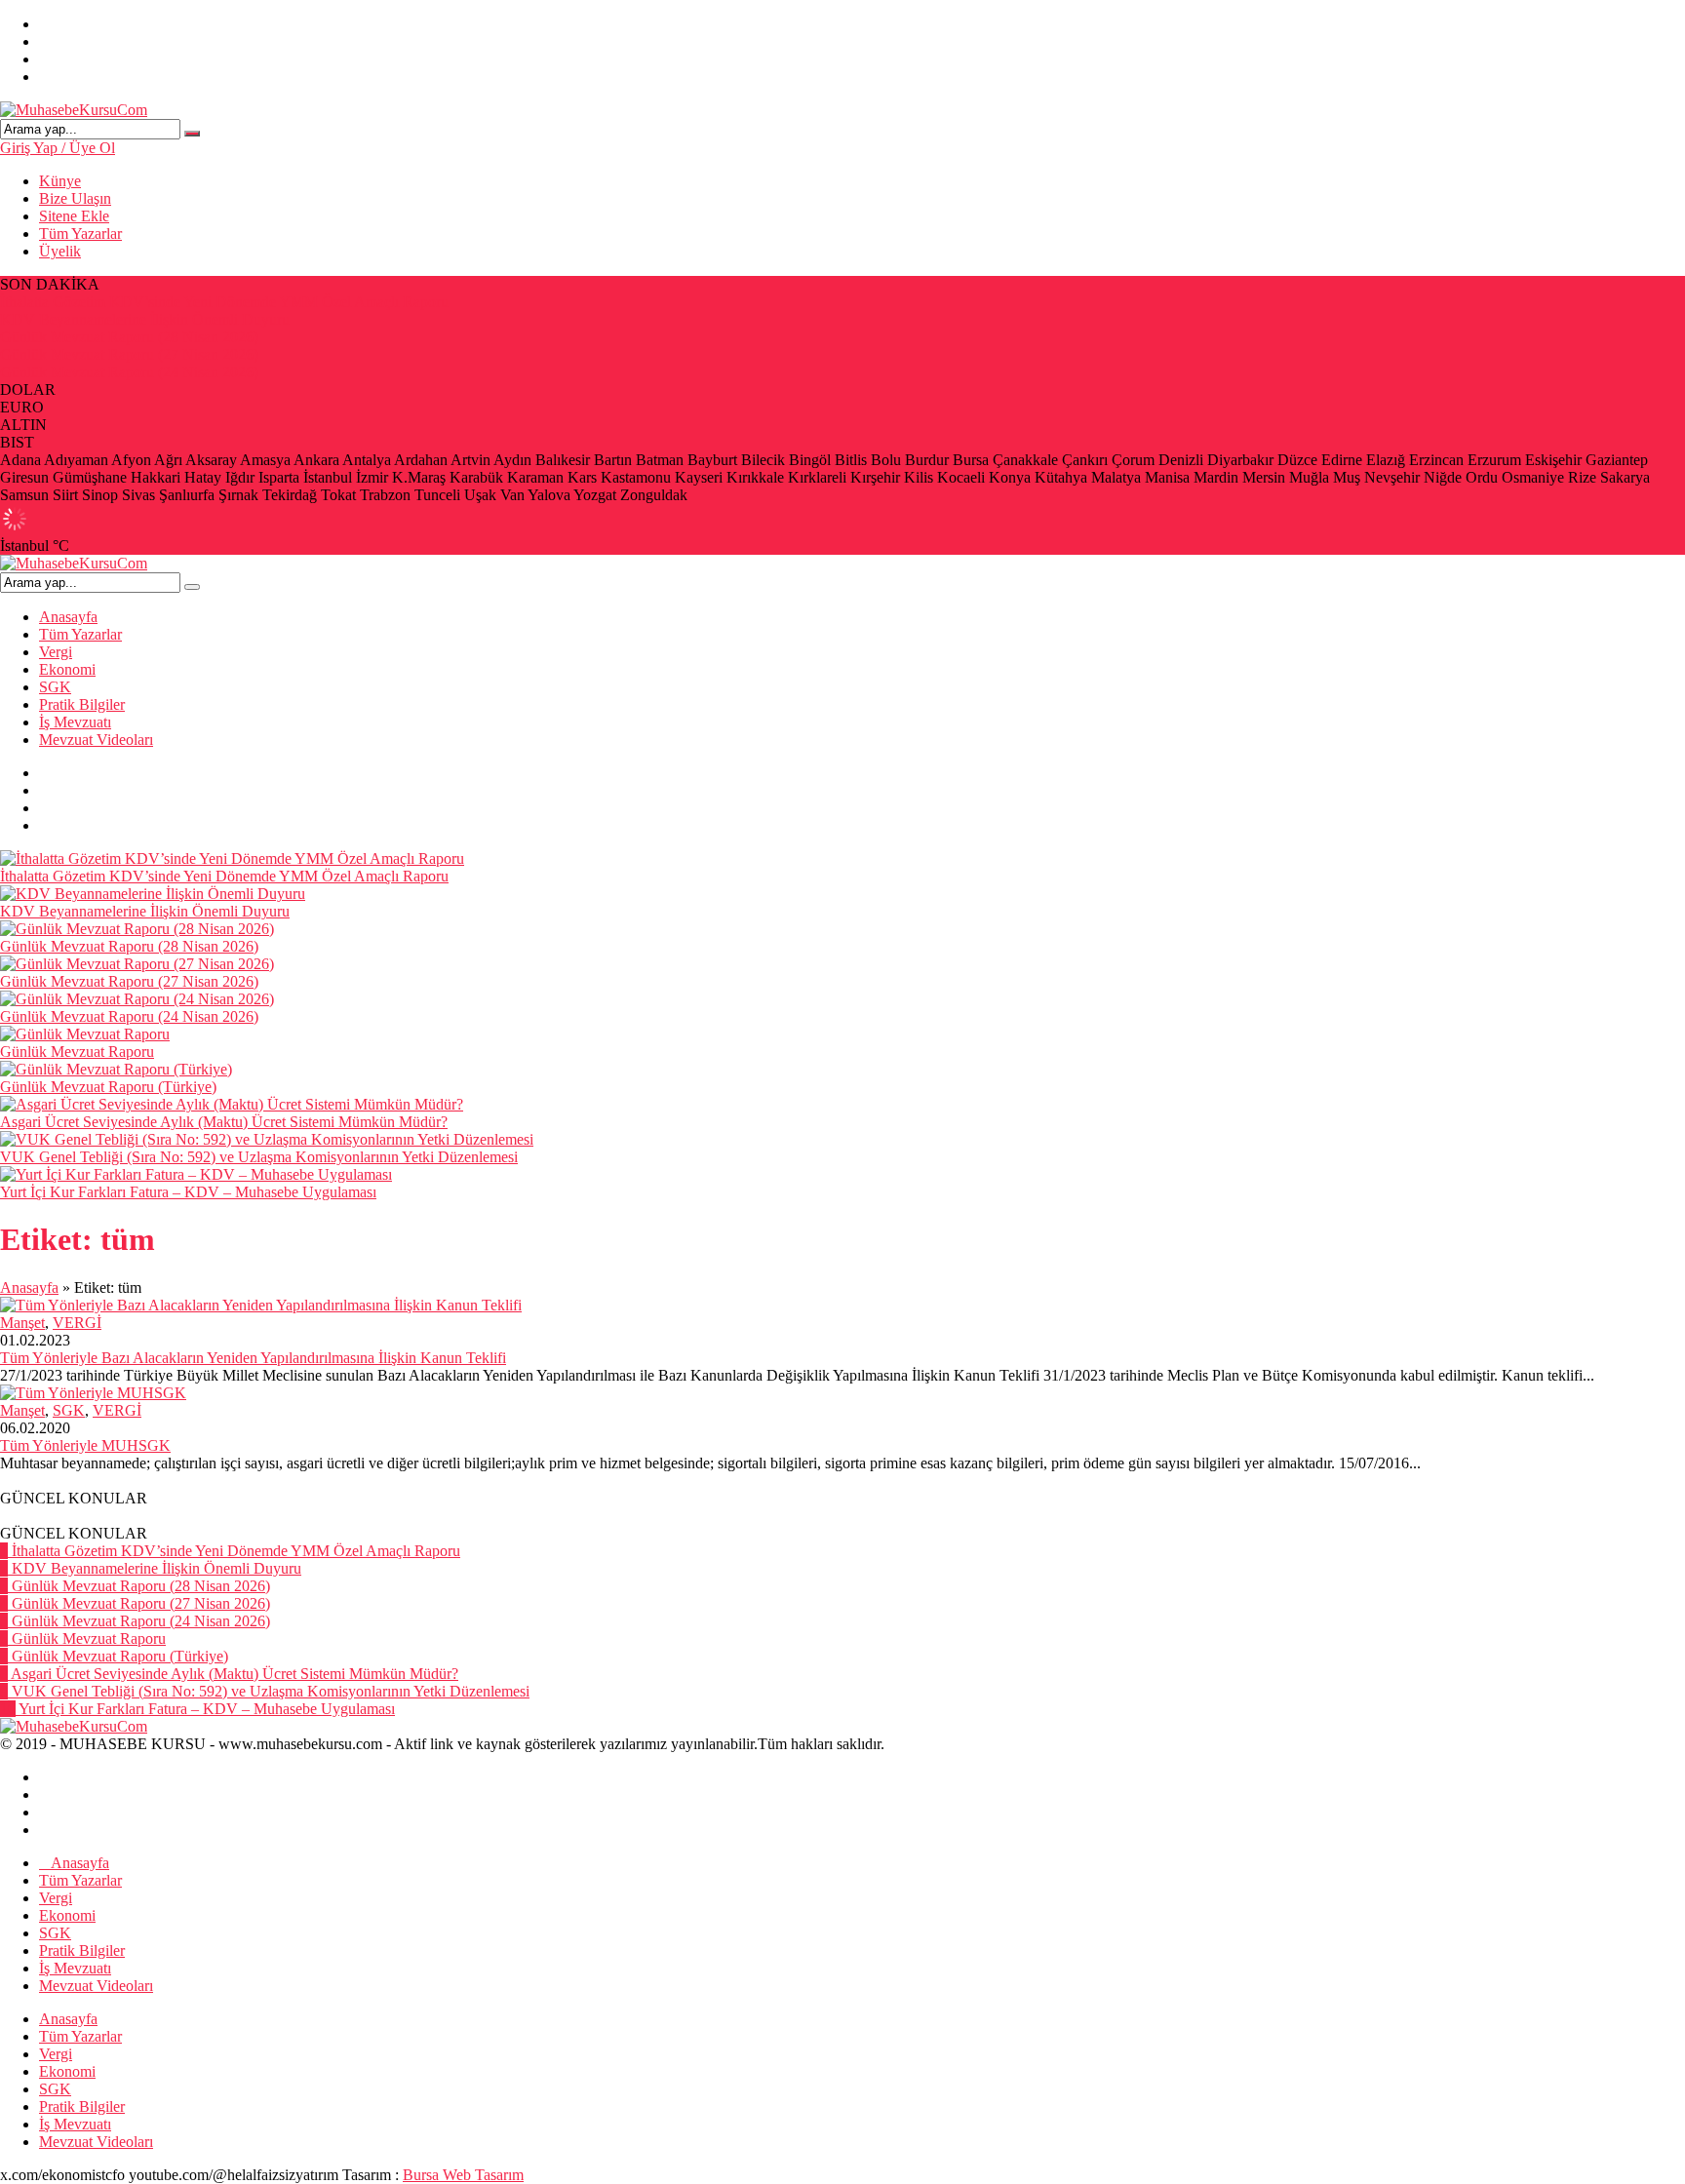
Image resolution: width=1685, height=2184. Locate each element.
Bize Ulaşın (75, 198)
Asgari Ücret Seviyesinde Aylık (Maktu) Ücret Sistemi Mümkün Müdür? (224, 1122)
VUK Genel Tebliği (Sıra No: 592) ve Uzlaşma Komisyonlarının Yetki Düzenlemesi (259, 1157)
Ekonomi (67, 669)
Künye (60, 181)
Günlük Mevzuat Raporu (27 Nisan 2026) (129, 354)
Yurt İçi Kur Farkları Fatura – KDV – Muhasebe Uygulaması (188, 1192)
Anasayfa (68, 617)
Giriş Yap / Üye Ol (58, 148)
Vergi (56, 652)
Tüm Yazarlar (80, 234)
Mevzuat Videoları (96, 740)
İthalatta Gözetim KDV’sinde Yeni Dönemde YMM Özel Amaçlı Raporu (224, 302)
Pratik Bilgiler (82, 704)
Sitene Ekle (74, 216)
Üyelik (60, 251)
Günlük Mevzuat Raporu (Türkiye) (108, 1087)
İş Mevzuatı (75, 722)
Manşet (22, 1323)
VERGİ (77, 1323)
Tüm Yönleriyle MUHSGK (85, 1445)
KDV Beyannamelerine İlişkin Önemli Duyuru (145, 319)
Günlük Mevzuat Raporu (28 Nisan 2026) (129, 337)
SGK (55, 687)
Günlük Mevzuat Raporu (77, 1052)
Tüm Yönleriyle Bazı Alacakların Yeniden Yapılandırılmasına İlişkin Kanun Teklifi (253, 1358)
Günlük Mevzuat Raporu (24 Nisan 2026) (129, 372)
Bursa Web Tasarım (463, 2175)
